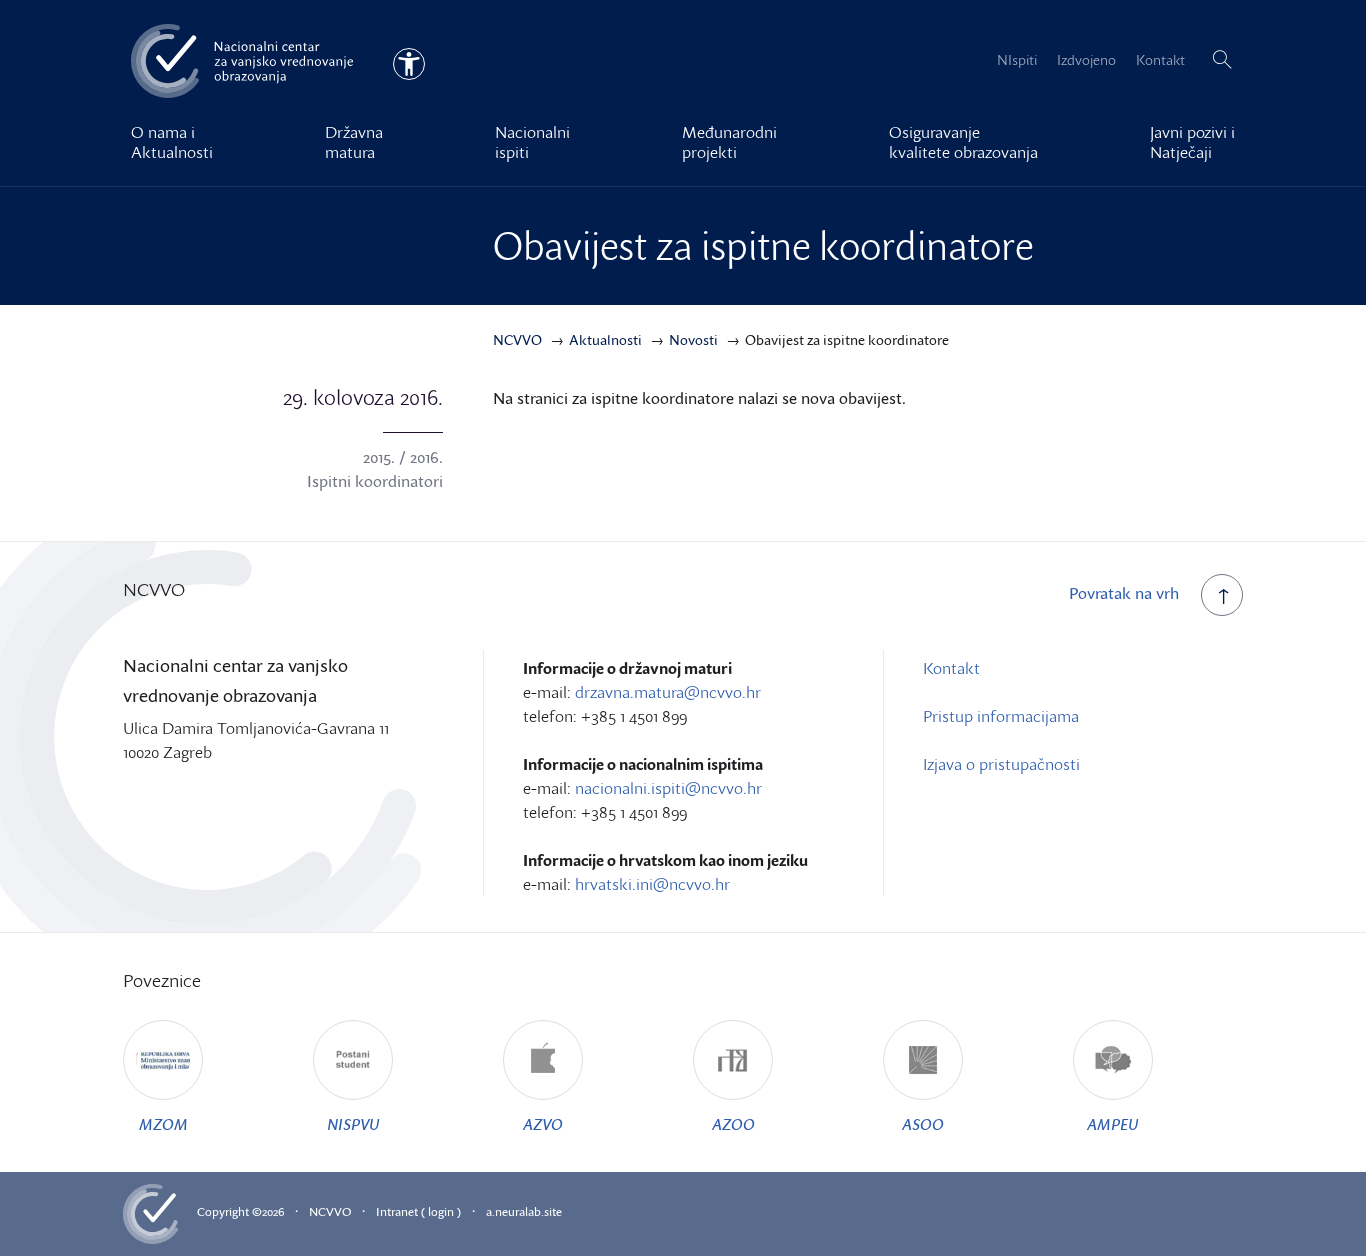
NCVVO (330, 1211)
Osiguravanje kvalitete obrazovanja (963, 142)
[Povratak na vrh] (1222, 595)
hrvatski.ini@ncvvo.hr (652, 884)
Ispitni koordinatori (375, 481)
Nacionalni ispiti (532, 142)
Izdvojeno (1086, 59)
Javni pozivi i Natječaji (1192, 142)
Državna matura (354, 142)
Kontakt (1160, 59)
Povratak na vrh (1124, 593)
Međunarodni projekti (729, 142)
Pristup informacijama (1001, 716)
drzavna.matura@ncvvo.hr (668, 692)
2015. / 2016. (403, 457)
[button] (1222, 60)
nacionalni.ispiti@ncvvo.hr (668, 788)
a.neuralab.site (524, 1211)
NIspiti (1017, 59)
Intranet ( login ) (418, 1211)
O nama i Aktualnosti (172, 142)
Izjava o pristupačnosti (1001, 764)
